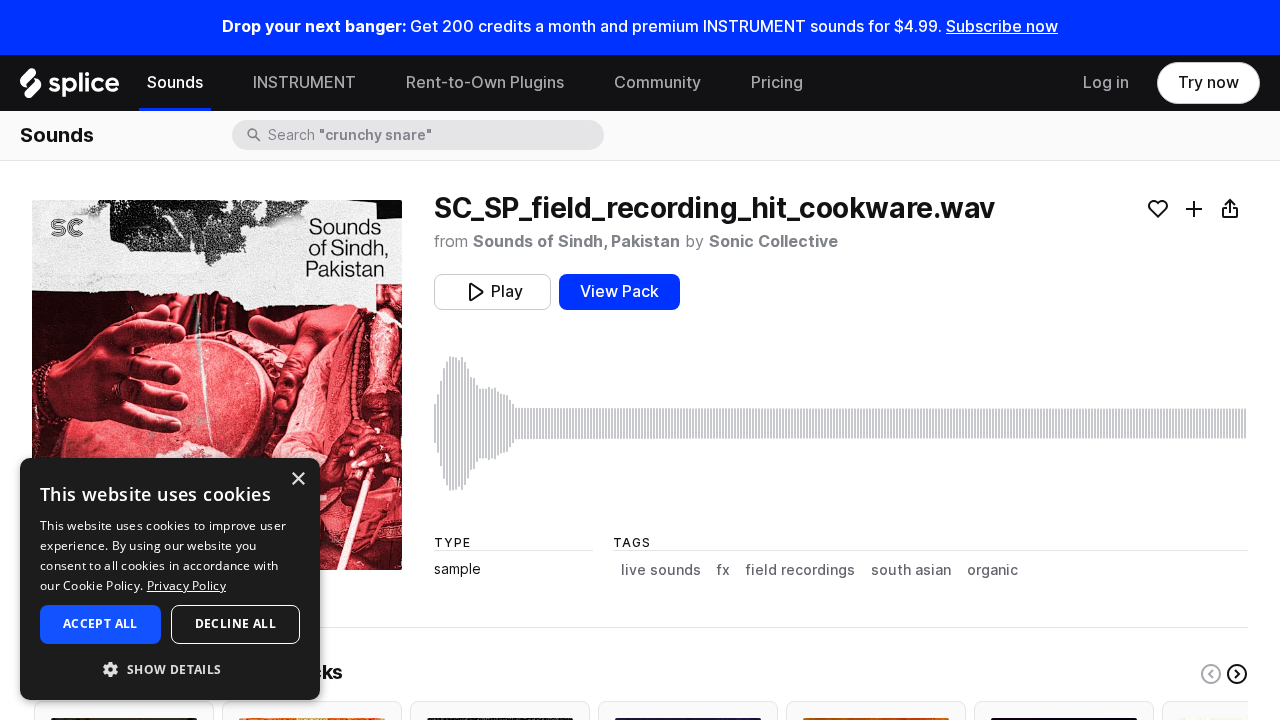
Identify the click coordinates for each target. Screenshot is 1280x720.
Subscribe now (1002, 26)
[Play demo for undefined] (217, 385)
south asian (911, 570)
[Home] (69, 88)
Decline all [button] (235, 623)
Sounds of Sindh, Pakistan (576, 241)
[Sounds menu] (218, 83)
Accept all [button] (100, 623)
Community (657, 82)
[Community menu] (716, 83)
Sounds (175, 82)
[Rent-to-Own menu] (579, 83)
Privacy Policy (186, 585)
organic (992, 570)
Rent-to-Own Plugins (485, 82)
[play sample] (841, 423)
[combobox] (434, 135)
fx (723, 570)
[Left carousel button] (1211, 674)
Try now (1208, 82)
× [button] (297, 479)
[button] (170, 668)
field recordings (800, 570)
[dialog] (170, 579)
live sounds (661, 570)
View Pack (619, 291)
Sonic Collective (773, 241)
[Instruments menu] (371, 83)
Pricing (777, 82)
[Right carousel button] (1237, 674)
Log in (1106, 82)
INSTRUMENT (304, 82)
